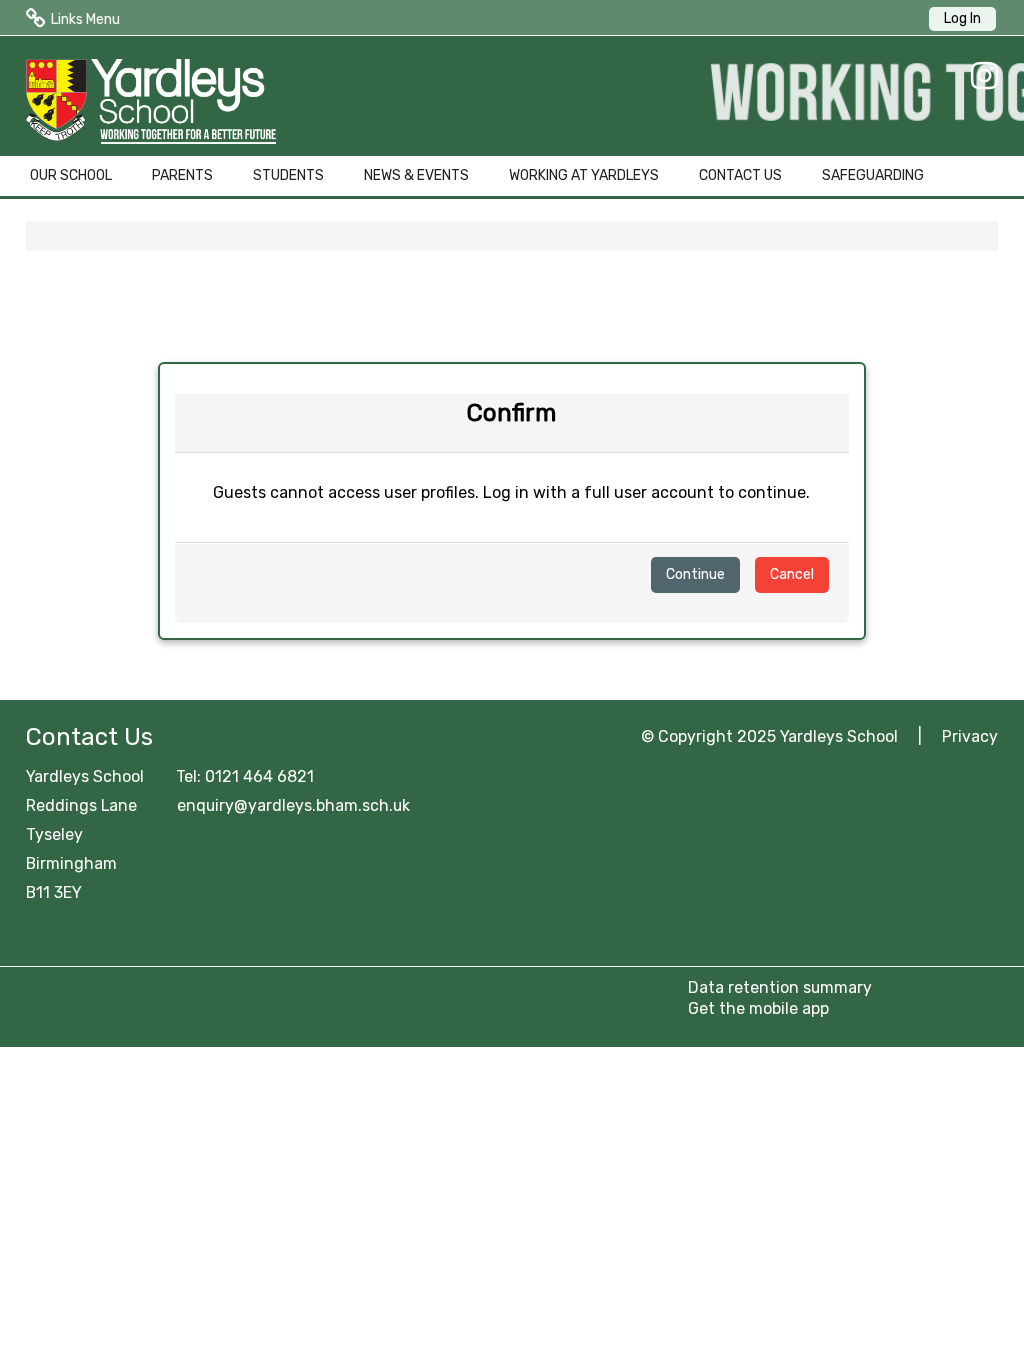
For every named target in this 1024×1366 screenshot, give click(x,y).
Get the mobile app (758, 1008)
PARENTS (182, 175)
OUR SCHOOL (71, 175)
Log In (962, 18)
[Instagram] (979, 76)
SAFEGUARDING (873, 175)
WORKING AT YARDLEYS (584, 175)
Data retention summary (780, 987)
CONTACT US (740, 175)
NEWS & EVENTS (416, 175)
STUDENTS (288, 175)
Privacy (970, 736)
